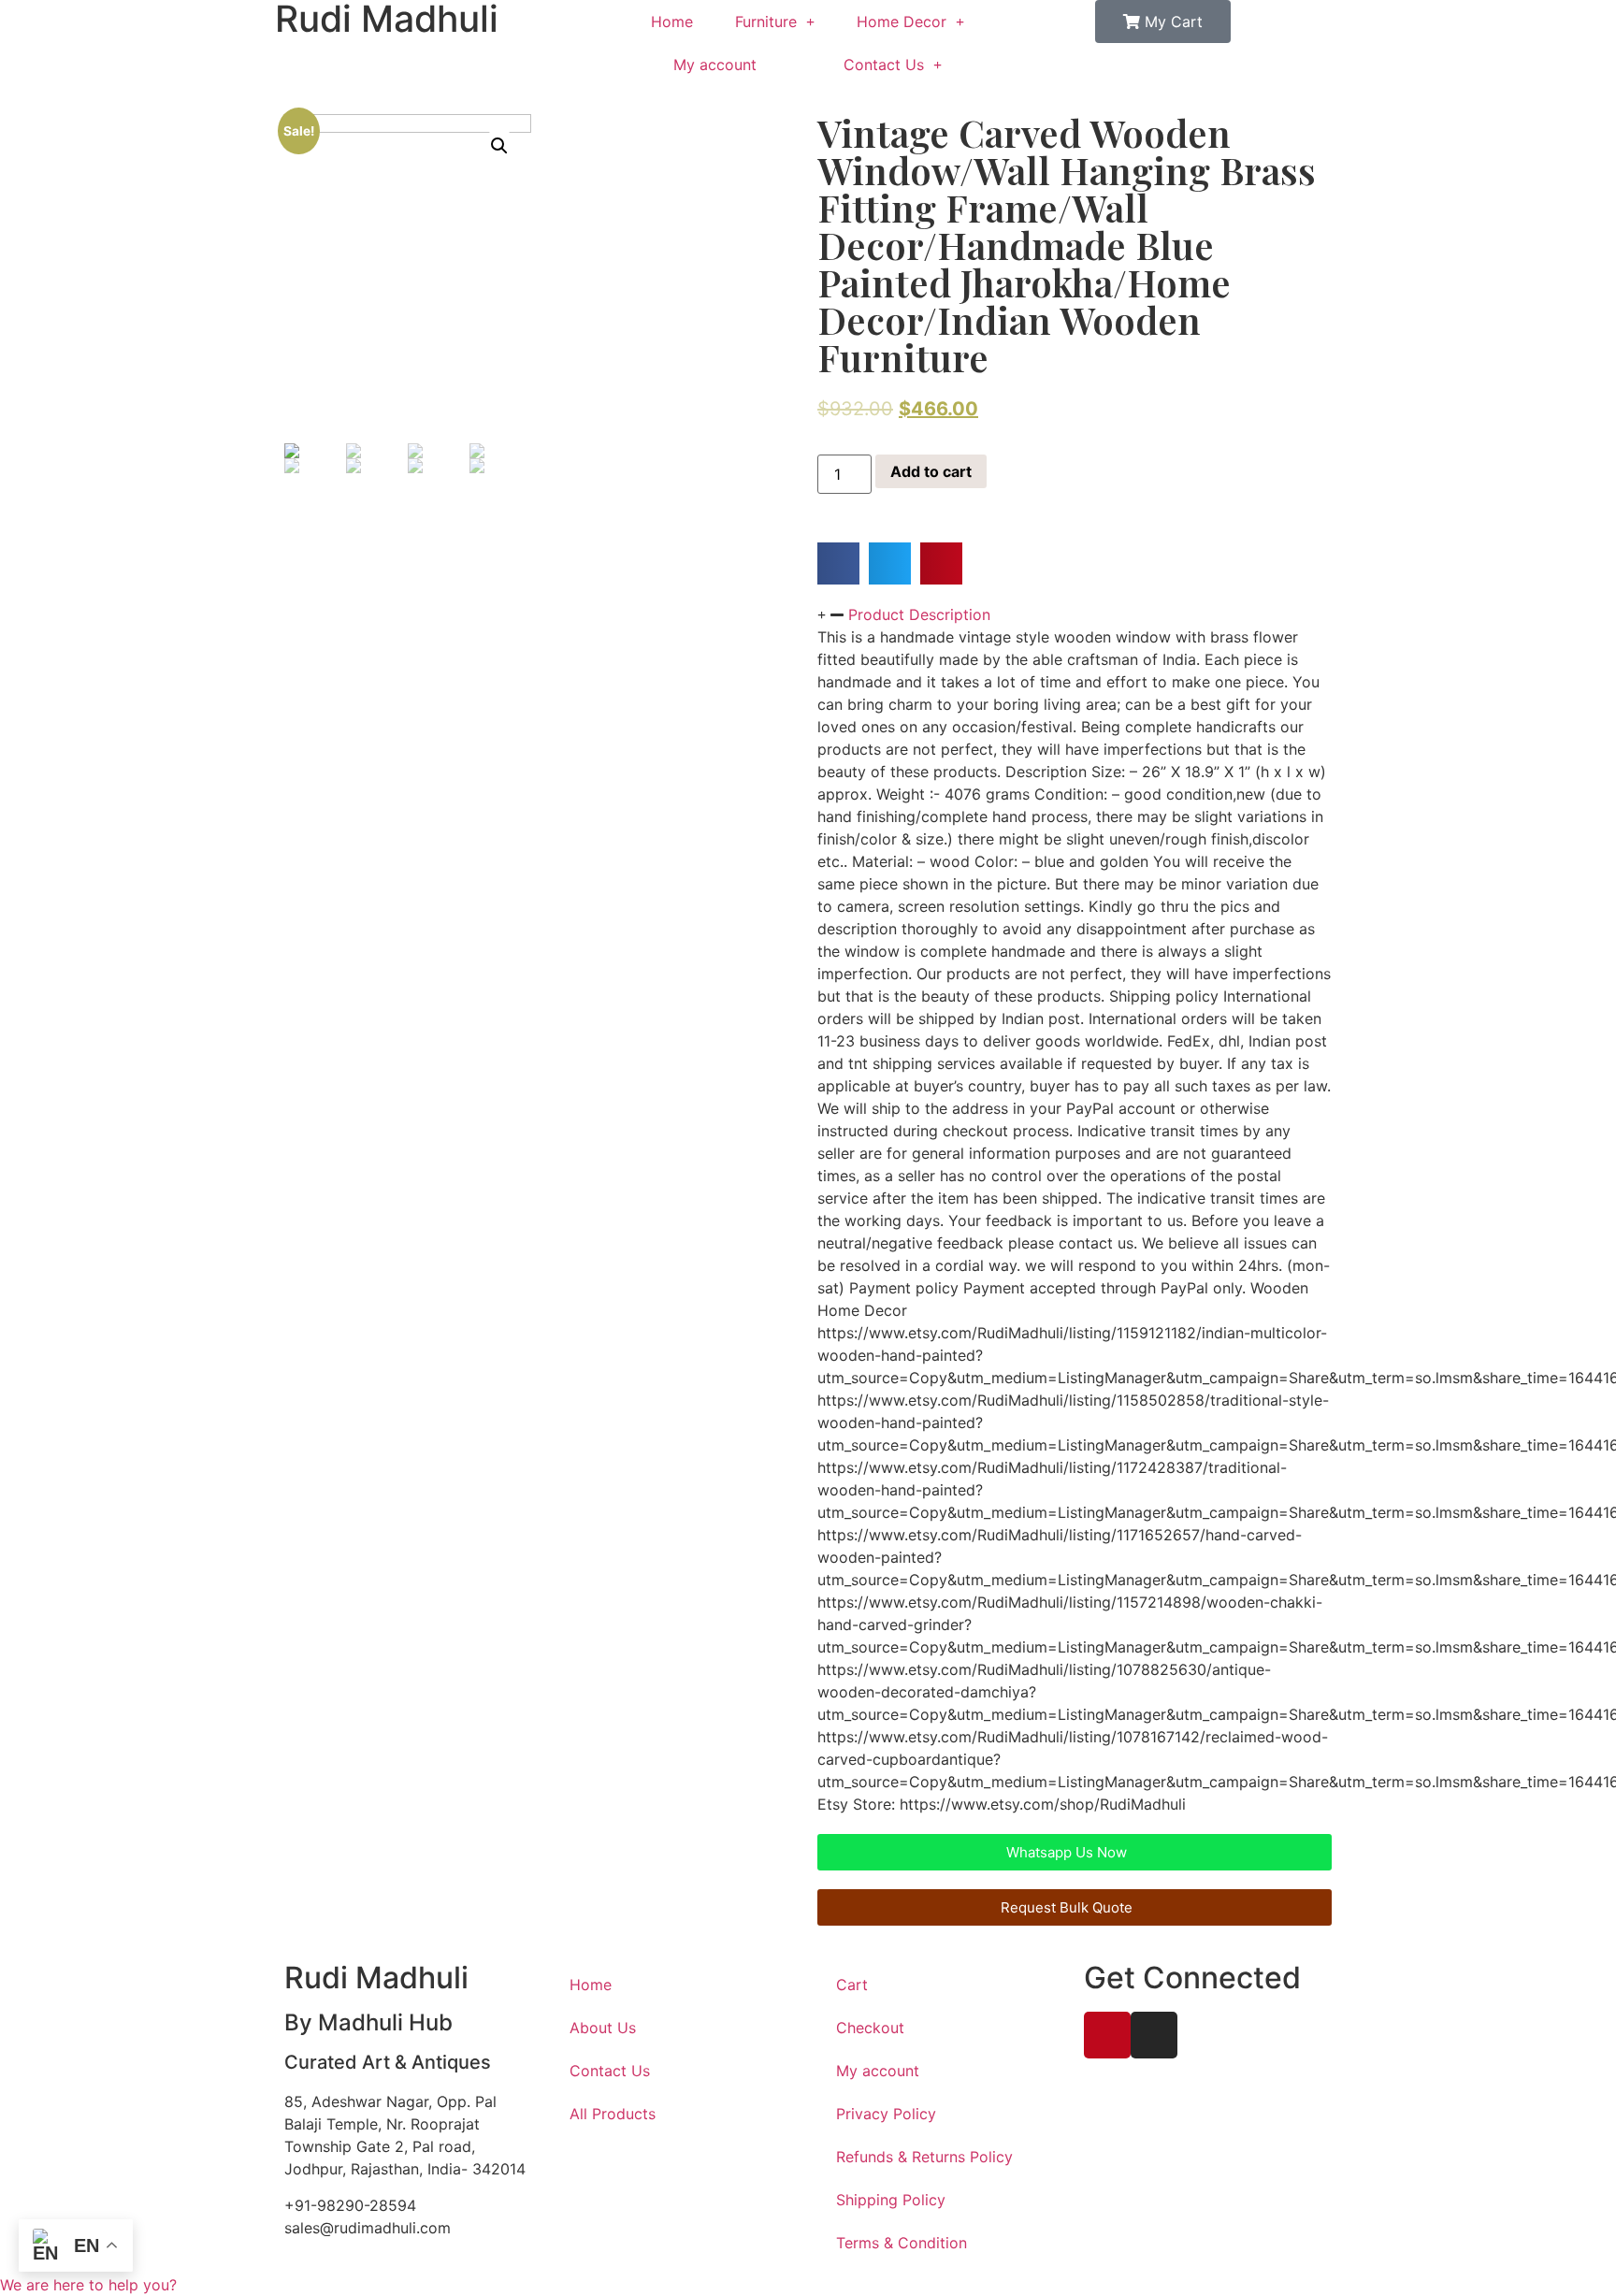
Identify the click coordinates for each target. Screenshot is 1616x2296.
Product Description (919, 614)
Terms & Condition (902, 2243)
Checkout (870, 2028)
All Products (613, 2114)
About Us (603, 2028)
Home (672, 22)
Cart (852, 1985)
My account (715, 65)
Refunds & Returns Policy (924, 2157)
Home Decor (902, 22)
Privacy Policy (886, 2114)
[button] (838, 563)
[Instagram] (1154, 2035)
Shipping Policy (891, 2200)
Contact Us (884, 65)
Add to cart (931, 471)
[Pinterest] (1107, 2035)
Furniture (766, 22)
